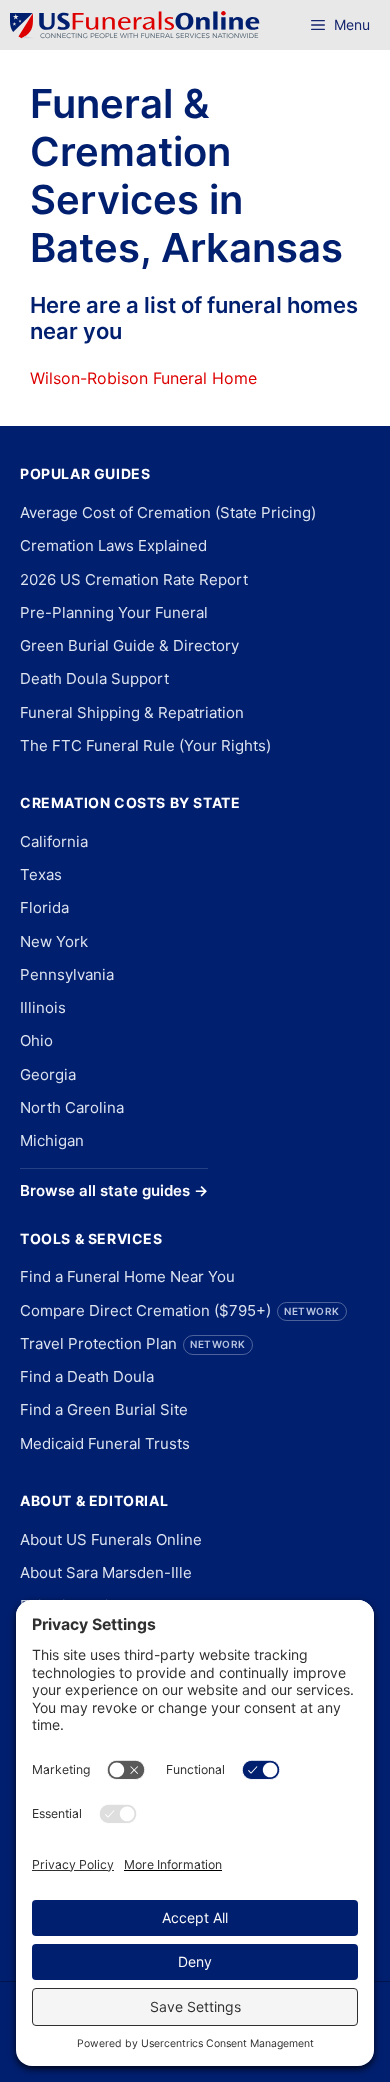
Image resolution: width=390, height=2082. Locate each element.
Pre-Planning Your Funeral (114, 612)
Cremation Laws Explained (113, 545)
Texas (41, 874)
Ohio (36, 1040)
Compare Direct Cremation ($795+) (180, 1310)
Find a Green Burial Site (104, 1409)
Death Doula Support (94, 678)
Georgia (48, 1074)
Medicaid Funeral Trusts (105, 1443)
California (54, 841)
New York (54, 941)
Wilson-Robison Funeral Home (143, 378)
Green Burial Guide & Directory (129, 645)
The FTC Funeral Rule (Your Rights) (145, 745)
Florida (44, 907)
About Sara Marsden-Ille (106, 1572)
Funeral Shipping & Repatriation (132, 712)
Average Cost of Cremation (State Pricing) (168, 512)
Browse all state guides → (114, 1190)
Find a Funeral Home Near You (127, 1276)
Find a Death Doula (87, 1376)
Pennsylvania (67, 974)
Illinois (43, 1007)
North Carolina (72, 1107)
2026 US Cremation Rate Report (134, 579)
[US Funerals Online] (135, 25)
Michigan (52, 1140)
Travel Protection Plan (133, 1343)
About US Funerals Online (111, 1539)
